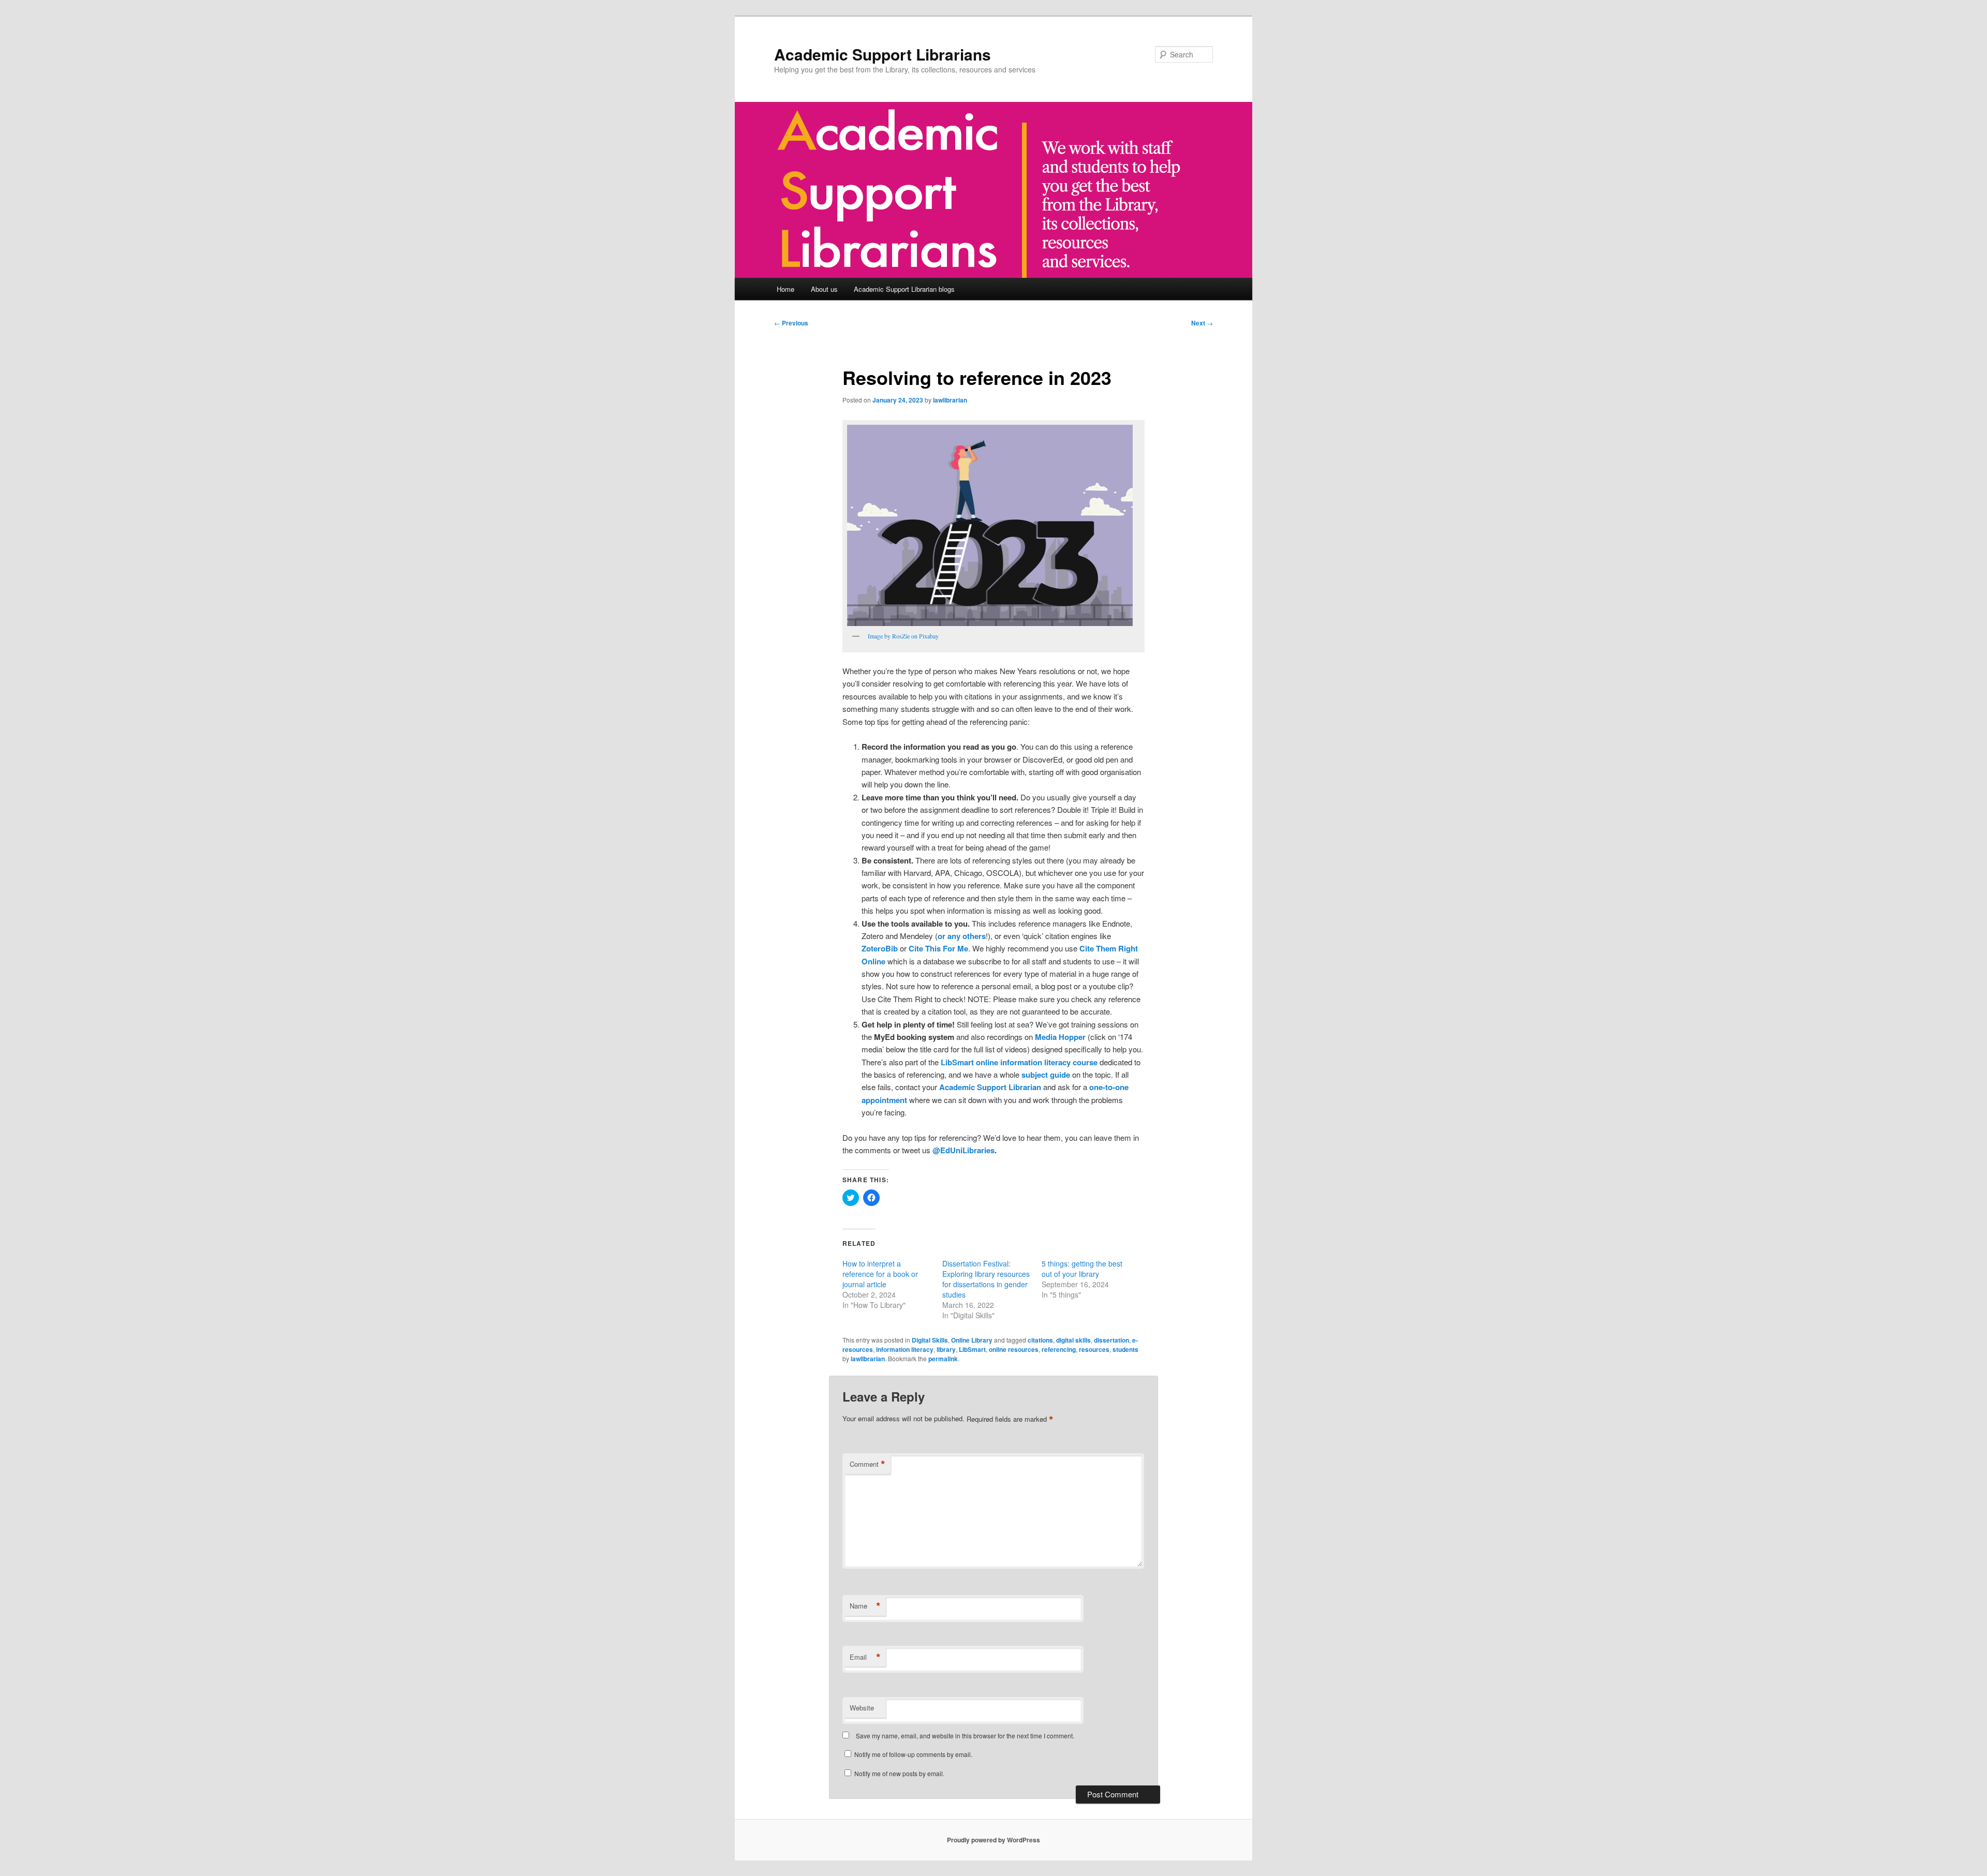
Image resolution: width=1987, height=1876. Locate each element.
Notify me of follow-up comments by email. (913, 1754)
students (1125, 1349)
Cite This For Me (938, 948)
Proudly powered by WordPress (993, 1840)
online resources (1014, 1349)
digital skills (1073, 1340)
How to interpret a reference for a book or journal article (880, 1274)
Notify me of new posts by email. (899, 1773)
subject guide (1046, 1075)
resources (1094, 1349)
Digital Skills (930, 1340)
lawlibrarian (950, 400)
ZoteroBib (880, 948)
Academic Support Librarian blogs (904, 289)
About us (824, 289)
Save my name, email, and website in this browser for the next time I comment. (965, 1736)
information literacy (905, 1349)
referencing (1059, 1349)
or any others (962, 936)
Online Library (972, 1340)
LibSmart (972, 1349)
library (946, 1349)
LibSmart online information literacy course (1019, 1062)
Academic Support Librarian (990, 1087)
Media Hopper (1060, 1037)
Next (1202, 323)
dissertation (1111, 1340)
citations (1040, 1340)
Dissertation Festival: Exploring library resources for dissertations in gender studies (986, 1279)
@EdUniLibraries (963, 1150)
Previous (791, 323)
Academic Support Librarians (883, 54)
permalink (943, 1359)
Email (865, 1657)
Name (865, 1606)
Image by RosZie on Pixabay (903, 636)
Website (862, 1708)
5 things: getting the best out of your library (1082, 1269)
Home (785, 289)
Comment (868, 1464)
